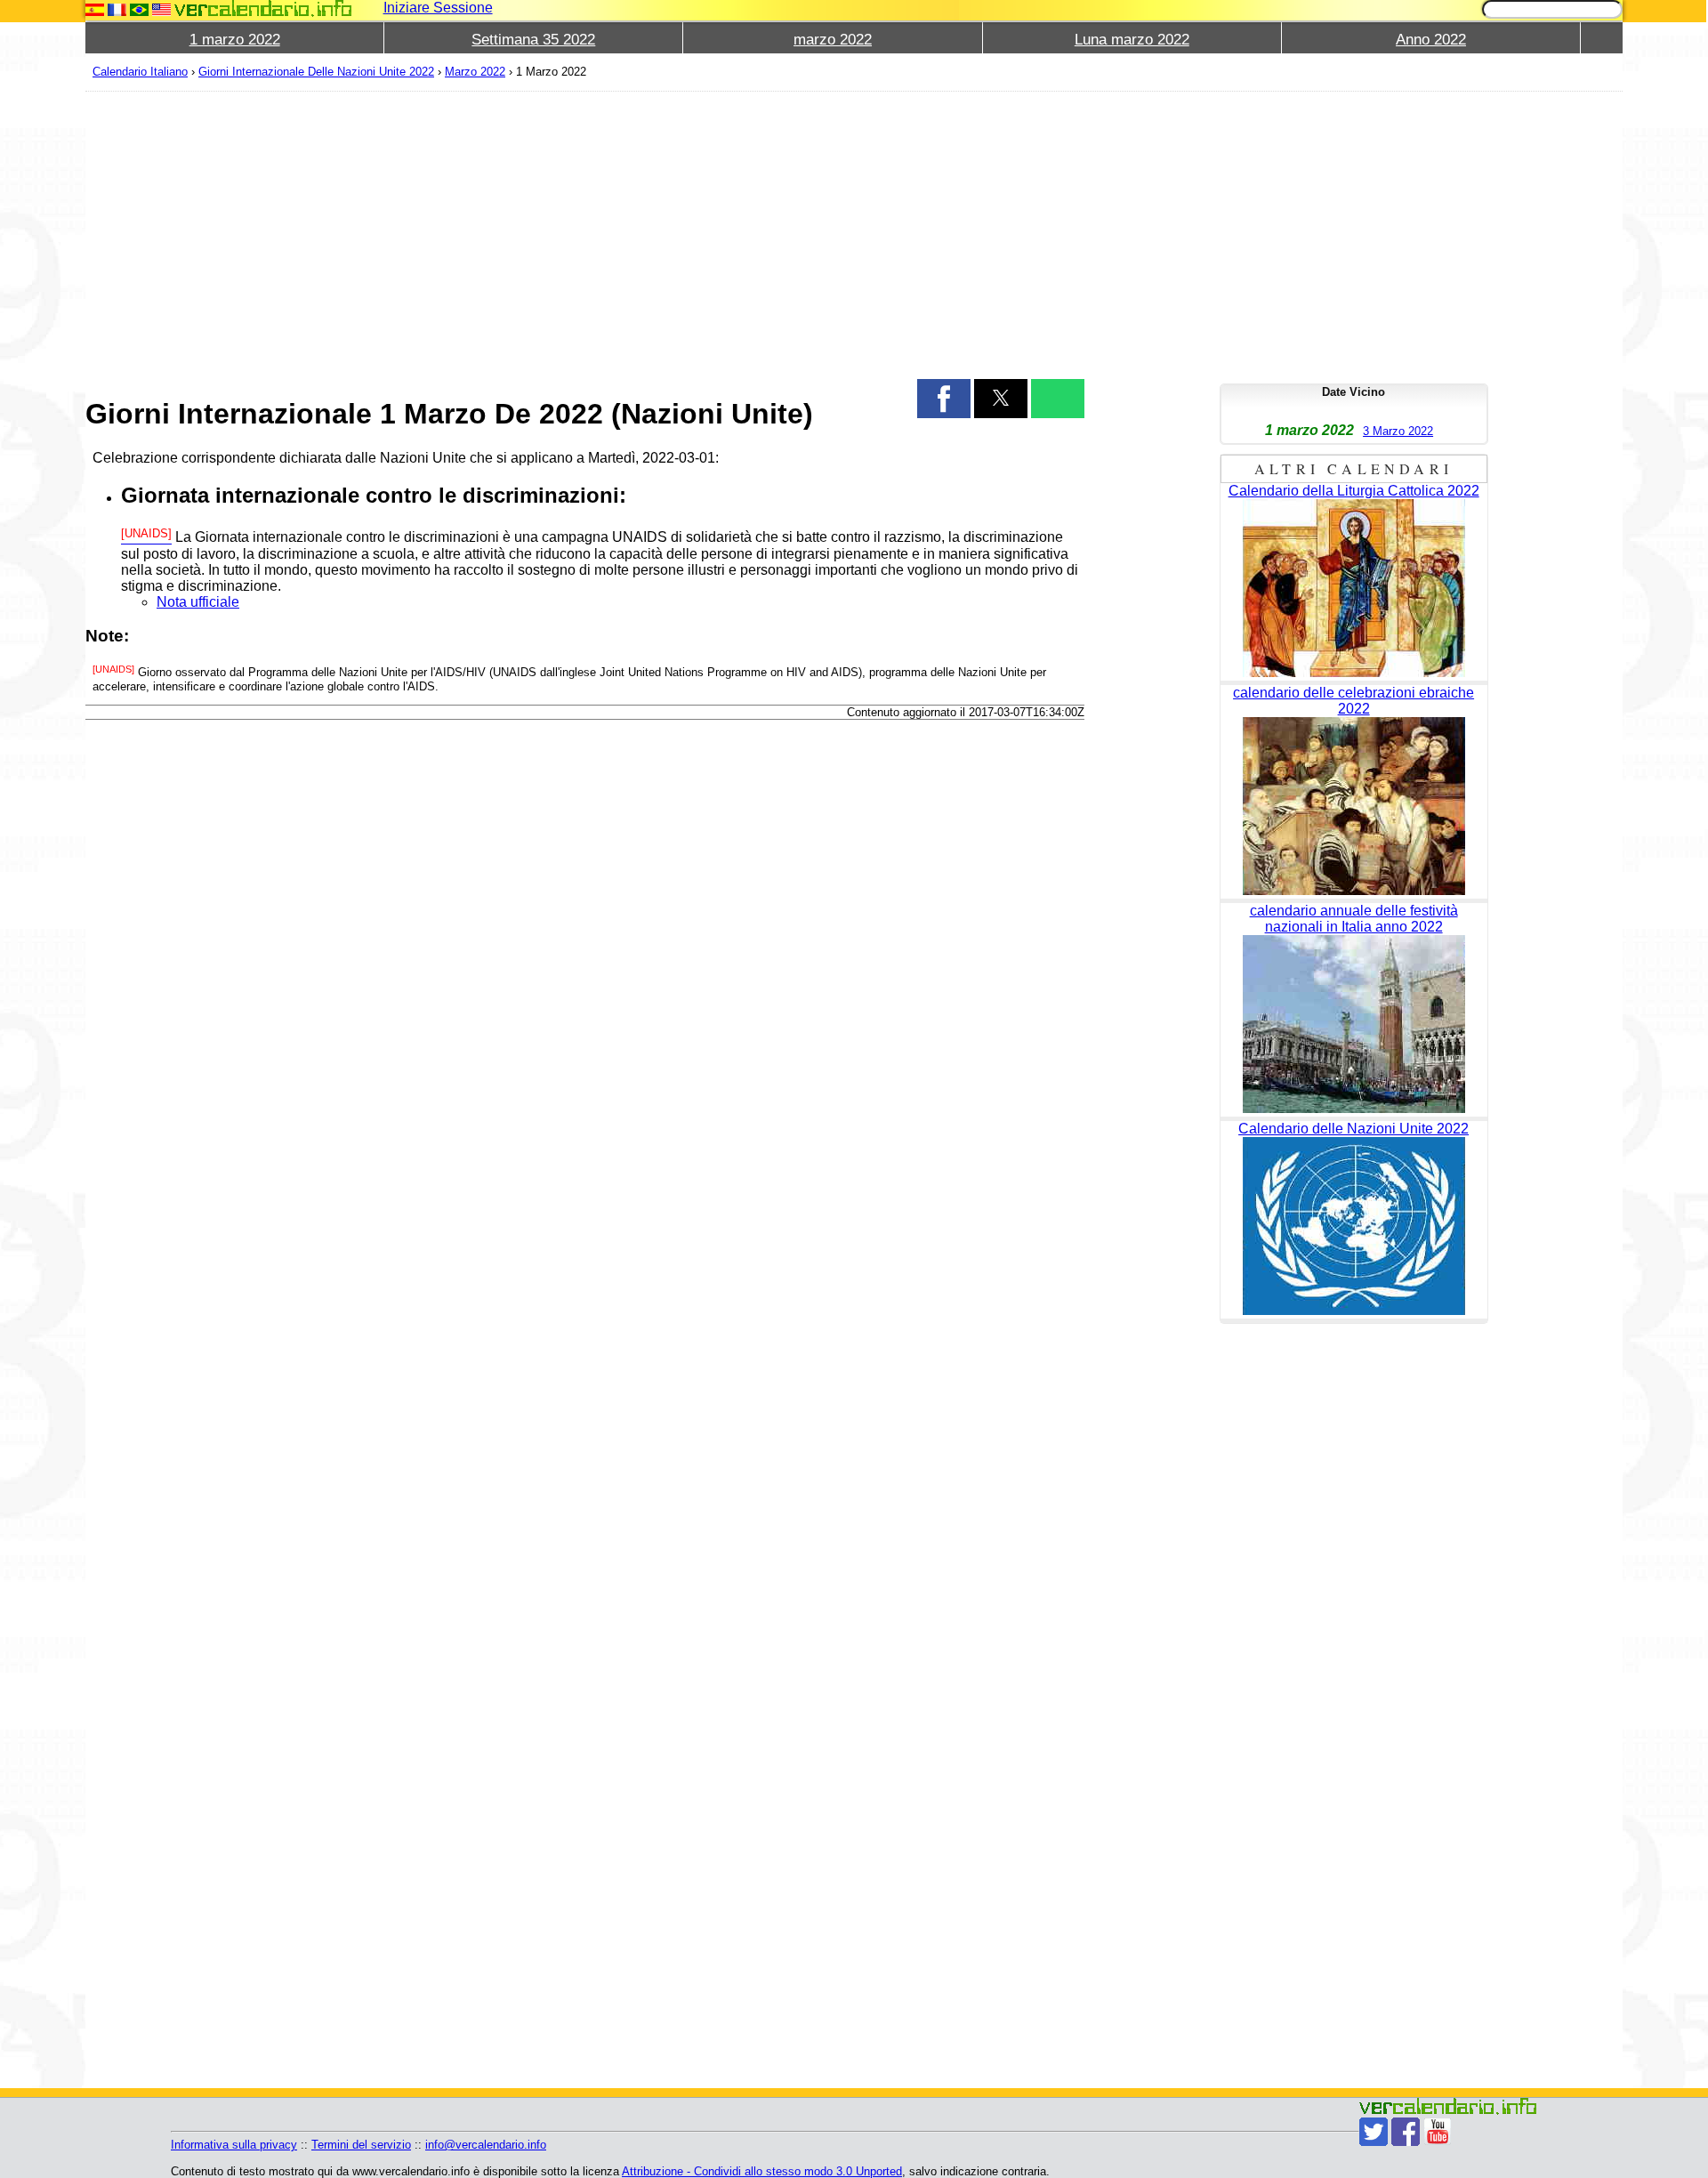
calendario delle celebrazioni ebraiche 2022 (1354, 701)
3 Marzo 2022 (1398, 431)
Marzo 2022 (475, 72)
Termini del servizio (361, 2145)
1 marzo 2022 (235, 40)
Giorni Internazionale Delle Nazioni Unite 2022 (316, 72)
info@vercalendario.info (486, 2145)
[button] (944, 399)
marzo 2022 (833, 40)
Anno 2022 (1431, 40)
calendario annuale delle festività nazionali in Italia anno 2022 (1354, 919)
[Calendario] (263, 8)
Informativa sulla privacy (234, 2145)
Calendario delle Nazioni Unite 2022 (1354, 1129)
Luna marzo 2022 (1132, 40)
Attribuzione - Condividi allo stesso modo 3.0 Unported (762, 2171)
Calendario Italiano (140, 72)
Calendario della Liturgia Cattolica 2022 (1354, 491)
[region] (585, 233)
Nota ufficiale (198, 602)
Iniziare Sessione (438, 8)
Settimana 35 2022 (533, 40)
